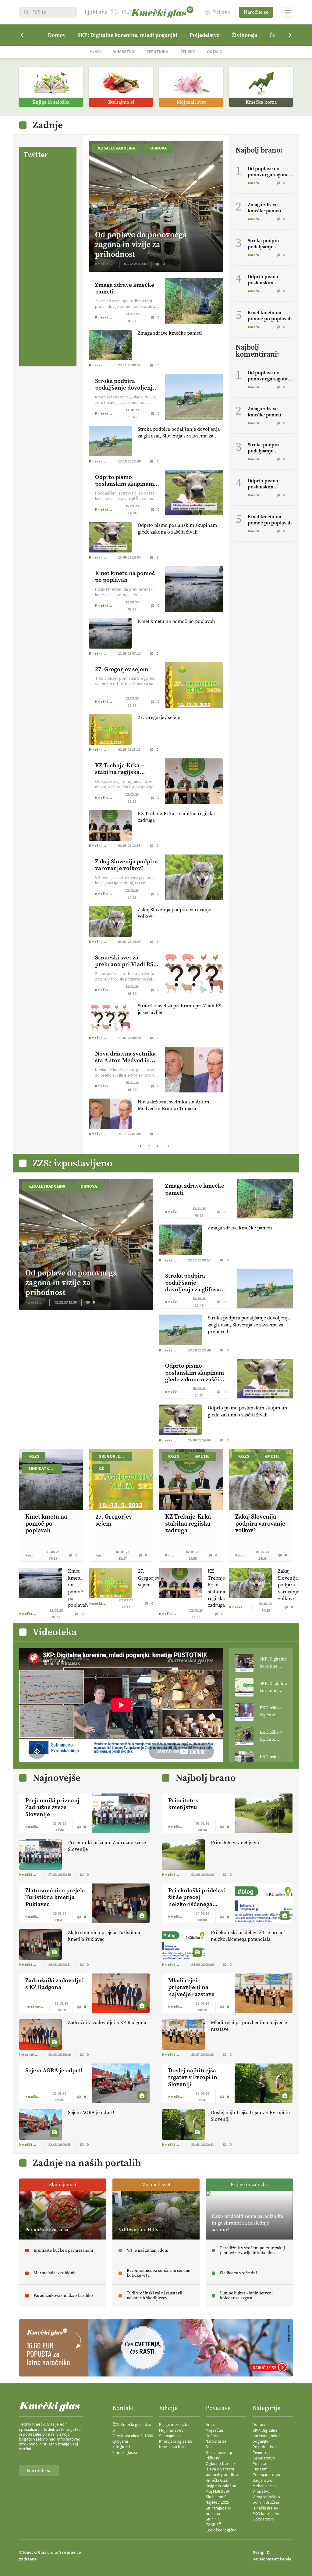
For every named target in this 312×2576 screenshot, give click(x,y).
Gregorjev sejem (115, 1456)
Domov (57, 35)
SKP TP (212, 2519)
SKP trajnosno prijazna (218, 2511)
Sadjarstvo (262, 2481)
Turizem (260, 2469)
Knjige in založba (174, 2425)
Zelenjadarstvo (266, 2475)
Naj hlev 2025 (217, 2502)
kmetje (202, 1456)
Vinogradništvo (266, 2497)
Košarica (214, 2436)
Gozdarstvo (263, 2519)
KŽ (101, 1469)
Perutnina (157, 52)
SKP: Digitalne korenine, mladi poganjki (128, 35)
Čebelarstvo (264, 2458)
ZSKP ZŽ (213, 2525)
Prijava (222, 12)
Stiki (210, 2447)
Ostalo (215, 52)
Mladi (95, 52)
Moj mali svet (171, 2430)
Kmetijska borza (174, 2447)
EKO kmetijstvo (267, 2514)
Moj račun (214, 2430)
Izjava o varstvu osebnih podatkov (222, 2472)
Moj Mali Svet (218, 2491)
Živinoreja (245, 35)
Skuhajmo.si (170, 2436)
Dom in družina (266, 2502)
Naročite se (256, 12)
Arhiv (210, 2425)
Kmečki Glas (217, 2481)
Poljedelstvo (205, 35)
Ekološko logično (221, 2530)
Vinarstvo (124, 52)
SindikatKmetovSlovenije (45, 1469)
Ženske (188, 52)
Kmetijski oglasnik (175, 2441)
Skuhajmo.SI (217, 2497)
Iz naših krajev (265, 2508)
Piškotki (213, 2458)
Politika (259, 2464)
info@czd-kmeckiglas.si (125, 2450)
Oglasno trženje (220, 2464)
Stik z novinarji (219, 2453)
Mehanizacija (264, 2486)
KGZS (34, 1456)
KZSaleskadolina (117, 148)
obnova (158, 148)
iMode (286, 2559)
